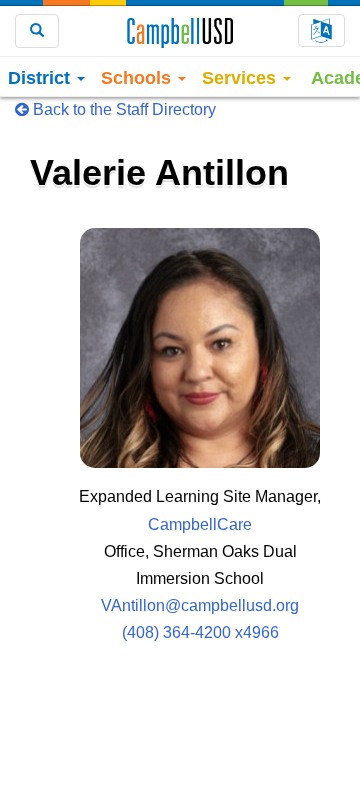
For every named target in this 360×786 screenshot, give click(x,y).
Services (241, 78)
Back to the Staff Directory (122, 109)
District (41, 78)
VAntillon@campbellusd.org (200, 605)
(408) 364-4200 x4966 (200, 632)
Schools (138, 78)
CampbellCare (200, 524)
